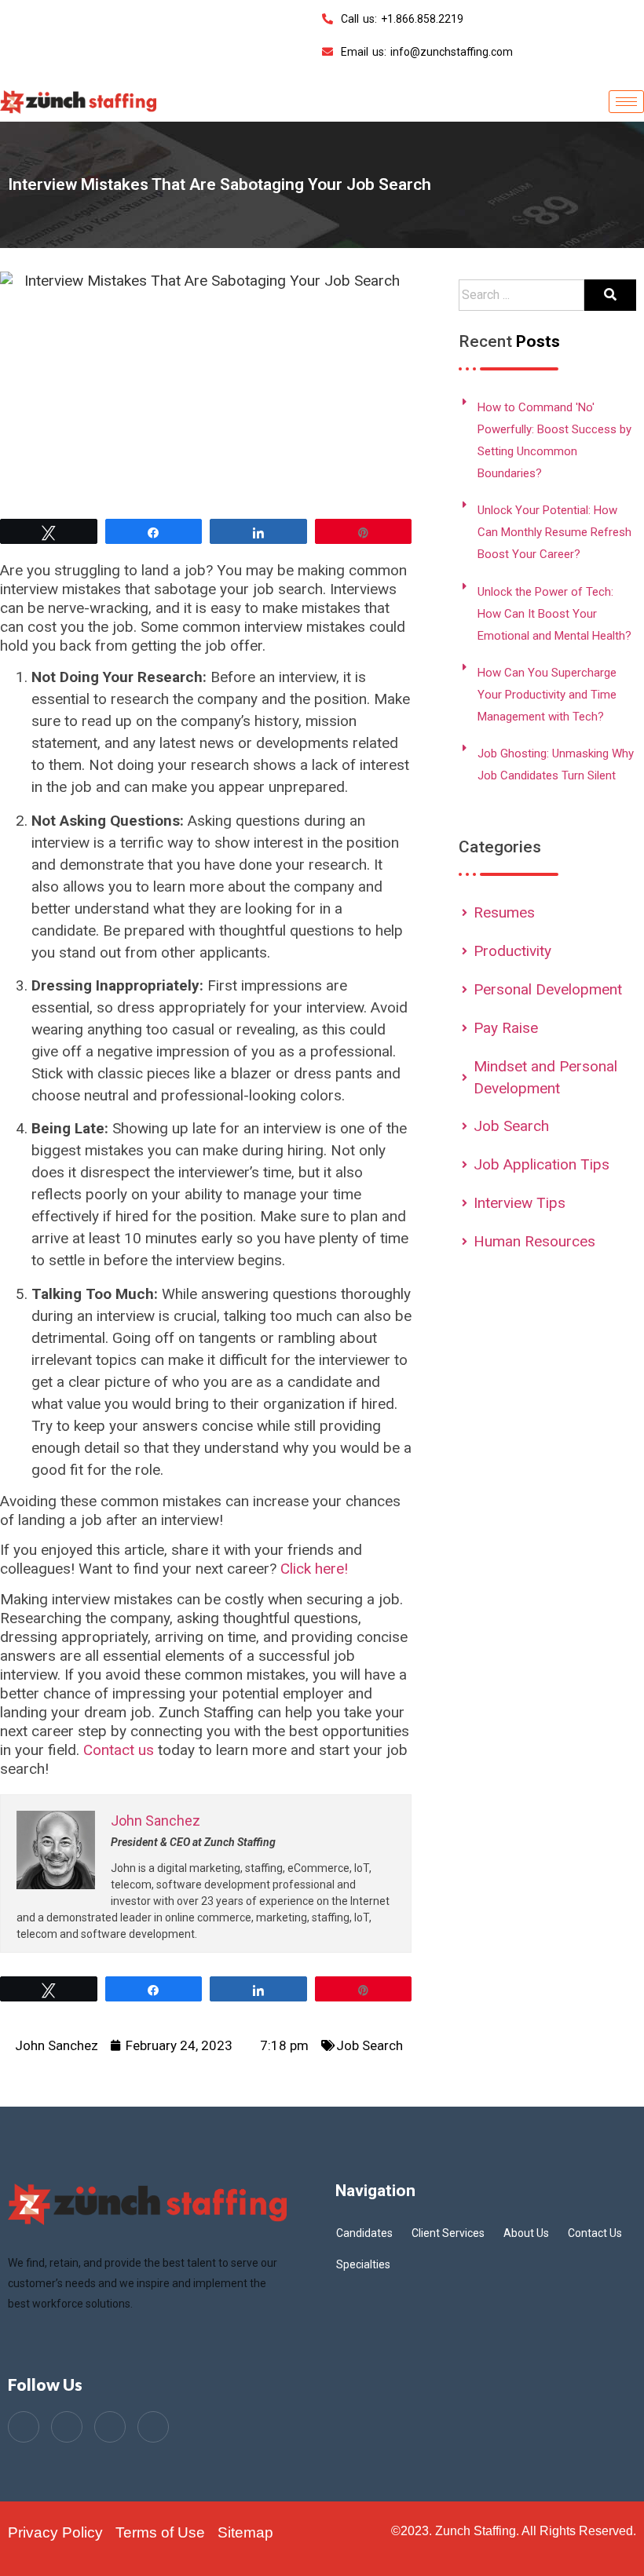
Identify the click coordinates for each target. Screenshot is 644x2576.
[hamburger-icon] (626, 102)
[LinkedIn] (110, 2427)
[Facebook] (24, 2427)
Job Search (370, 2045)
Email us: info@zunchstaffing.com (427, 52)
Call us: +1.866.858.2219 (402, 19)
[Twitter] (67, 2427)
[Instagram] (153, 2427)
